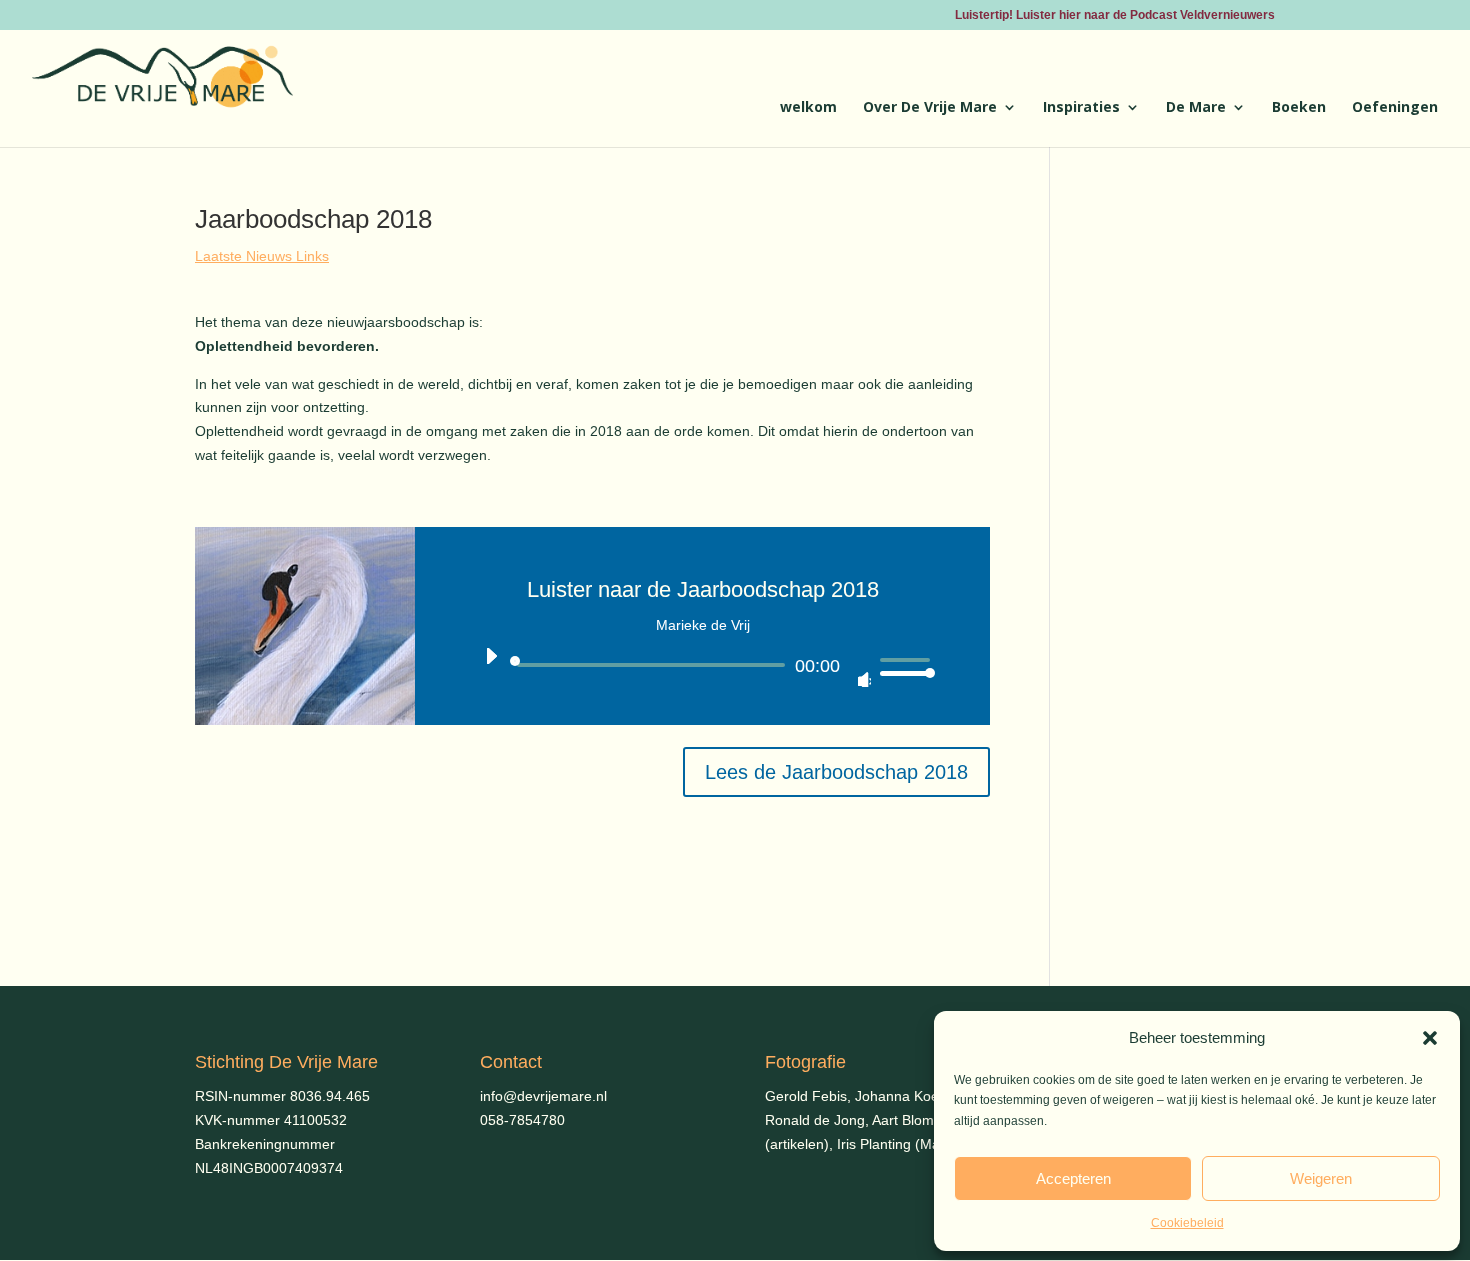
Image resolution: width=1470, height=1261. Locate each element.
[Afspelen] (490, 663)
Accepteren (1073, 1178)
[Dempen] (856, 672)
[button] (1430, 1038)
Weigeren (1321, 1178)
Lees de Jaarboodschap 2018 (836, 772)
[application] (702, 665)
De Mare (1196, 108)
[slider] (902, 665)
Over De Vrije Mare (930, 108)
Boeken (1299, 108)
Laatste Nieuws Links (262, 256)
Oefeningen (1395, 108)
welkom (808, 108)
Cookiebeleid (1187, 1223)
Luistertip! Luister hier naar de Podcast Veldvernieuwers (1115, 15)
